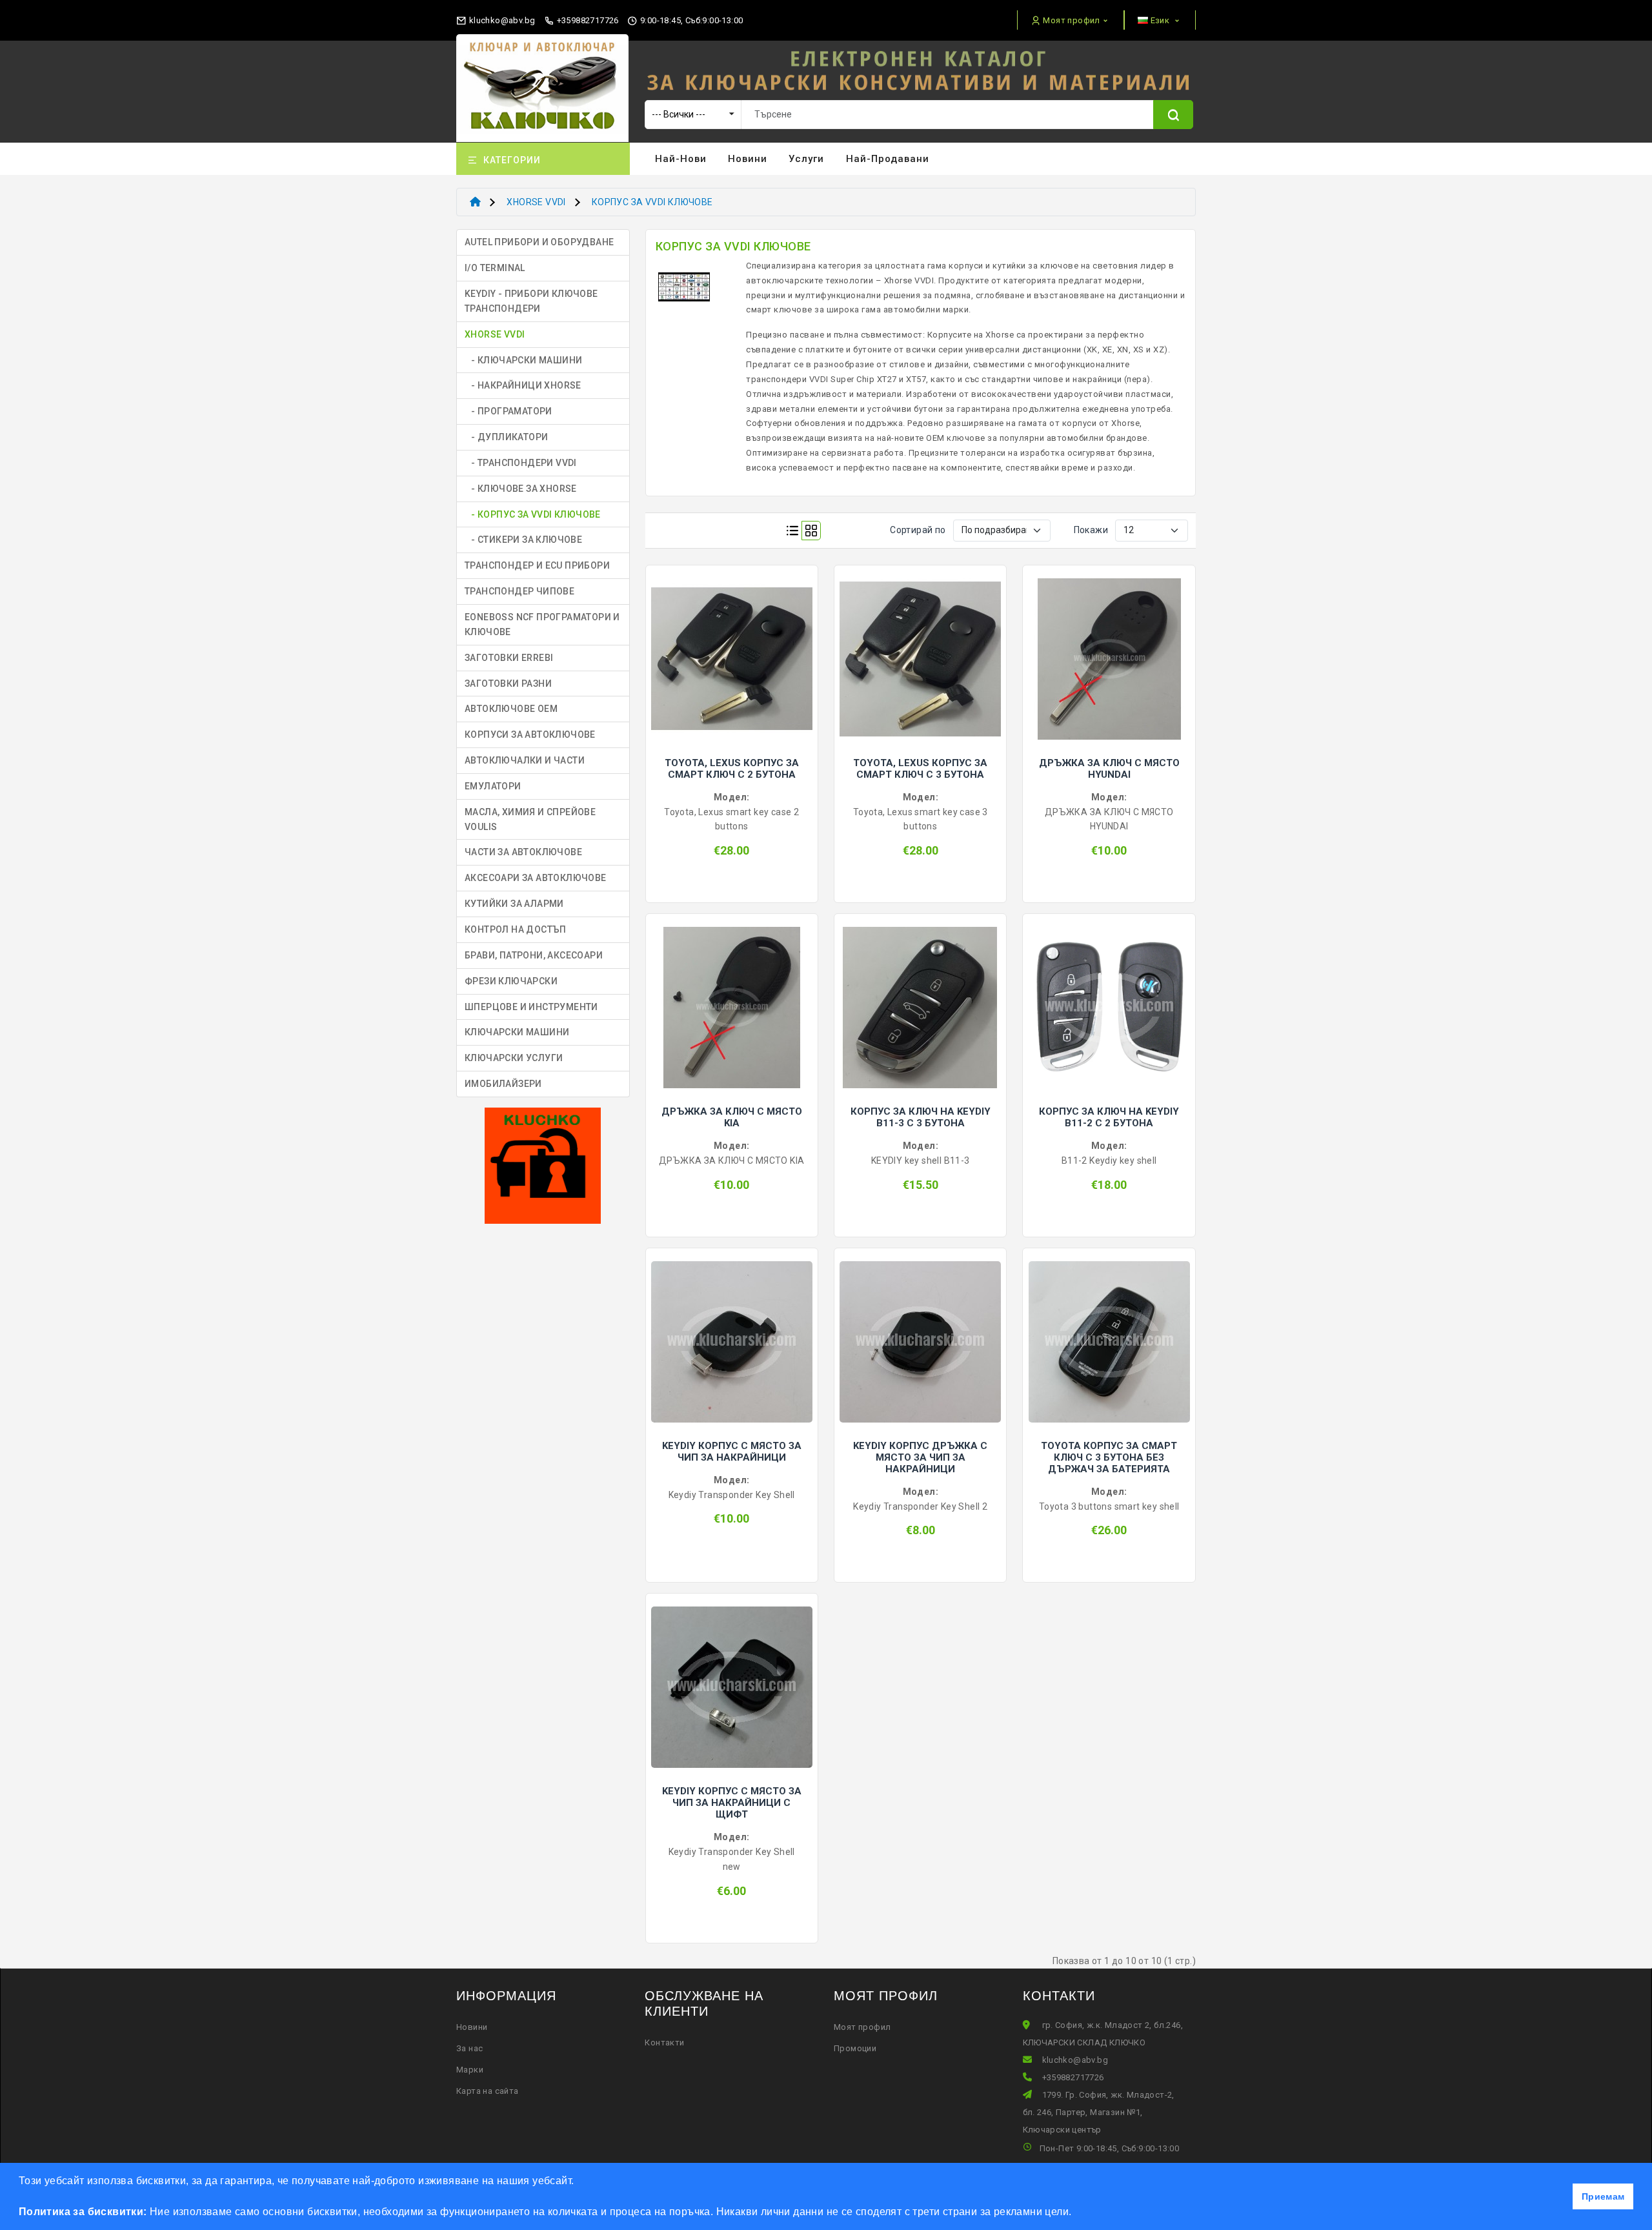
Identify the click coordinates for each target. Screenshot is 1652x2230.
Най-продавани (888, 159)
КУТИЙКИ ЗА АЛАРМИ (514, 904)
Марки (470, 2070)
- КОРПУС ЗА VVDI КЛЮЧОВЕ (533, 514)
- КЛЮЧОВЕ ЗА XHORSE (521, 489)
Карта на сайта (488, 2091)
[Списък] (792, 531)
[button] (1076, 2213)
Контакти (664, 2042)
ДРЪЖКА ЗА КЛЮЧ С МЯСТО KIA (732, 1117)
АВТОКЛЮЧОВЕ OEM (511, 709)
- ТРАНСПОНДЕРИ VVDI (521, 463)
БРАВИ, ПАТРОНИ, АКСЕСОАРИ (534, 955)
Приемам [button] (1603, 2196)
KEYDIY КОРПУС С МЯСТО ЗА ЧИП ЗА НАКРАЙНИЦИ (732, 1452)
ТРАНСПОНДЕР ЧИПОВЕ (519, 591)
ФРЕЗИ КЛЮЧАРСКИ (511, 981)
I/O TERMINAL (495, 268)
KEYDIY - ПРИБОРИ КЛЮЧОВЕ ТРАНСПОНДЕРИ (531, 301)
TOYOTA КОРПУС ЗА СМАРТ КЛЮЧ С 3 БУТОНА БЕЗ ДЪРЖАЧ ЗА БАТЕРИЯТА (1109, 1457)
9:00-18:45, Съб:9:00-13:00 (690, 20)
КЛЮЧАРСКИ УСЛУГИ (514, 1058)
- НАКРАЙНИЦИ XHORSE (523, 385)
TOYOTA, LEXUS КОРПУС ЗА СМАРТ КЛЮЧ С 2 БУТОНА (732, 769)
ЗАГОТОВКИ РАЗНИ (508, 684)
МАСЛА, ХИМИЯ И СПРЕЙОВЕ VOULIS (530, 819)
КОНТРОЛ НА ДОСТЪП (516, 929)
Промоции (855, 2048)
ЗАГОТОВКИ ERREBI (509, 658)
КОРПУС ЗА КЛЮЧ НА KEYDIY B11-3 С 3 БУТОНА (921, 1117)
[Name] (1173, 115)
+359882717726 (587, 20)
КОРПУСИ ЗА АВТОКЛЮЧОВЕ (530, 735)
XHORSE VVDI (536, 202)
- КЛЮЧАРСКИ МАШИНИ (523, 360)
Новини (748, 159)
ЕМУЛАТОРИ (493, 786)
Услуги (806, 159)
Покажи (1091, 530)
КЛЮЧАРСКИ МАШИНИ (517, 1032)
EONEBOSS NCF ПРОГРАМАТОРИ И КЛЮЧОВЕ (542, 624)
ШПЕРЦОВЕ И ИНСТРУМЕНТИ (531, 1007)
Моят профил (862, 2027)
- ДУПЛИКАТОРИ (506, 437)
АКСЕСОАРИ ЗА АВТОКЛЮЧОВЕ (536, 878)
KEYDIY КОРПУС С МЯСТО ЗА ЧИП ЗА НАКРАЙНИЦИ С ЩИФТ (732, 1803)
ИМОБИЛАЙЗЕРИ (503, 1084)
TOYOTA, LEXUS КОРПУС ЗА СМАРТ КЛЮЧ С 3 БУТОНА (920, 769)
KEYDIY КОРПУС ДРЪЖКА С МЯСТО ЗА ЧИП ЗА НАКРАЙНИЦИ (920, 1457)
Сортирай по (918, 530)
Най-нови (681, 159)
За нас (469, 2048)
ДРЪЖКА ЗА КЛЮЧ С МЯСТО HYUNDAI (1109, 769)
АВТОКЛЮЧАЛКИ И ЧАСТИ (525, 760)
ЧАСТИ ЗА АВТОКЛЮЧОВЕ (523, 852)
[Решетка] (811, 531)
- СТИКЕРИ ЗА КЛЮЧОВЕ (523, 540)
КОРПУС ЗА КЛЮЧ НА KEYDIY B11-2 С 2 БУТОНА (1109, 1117)
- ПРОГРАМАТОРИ (509, 411)
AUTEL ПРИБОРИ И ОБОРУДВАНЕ (539, 242)
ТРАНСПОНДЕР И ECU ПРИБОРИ (537, 565)
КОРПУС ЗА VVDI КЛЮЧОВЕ (652, 202)
